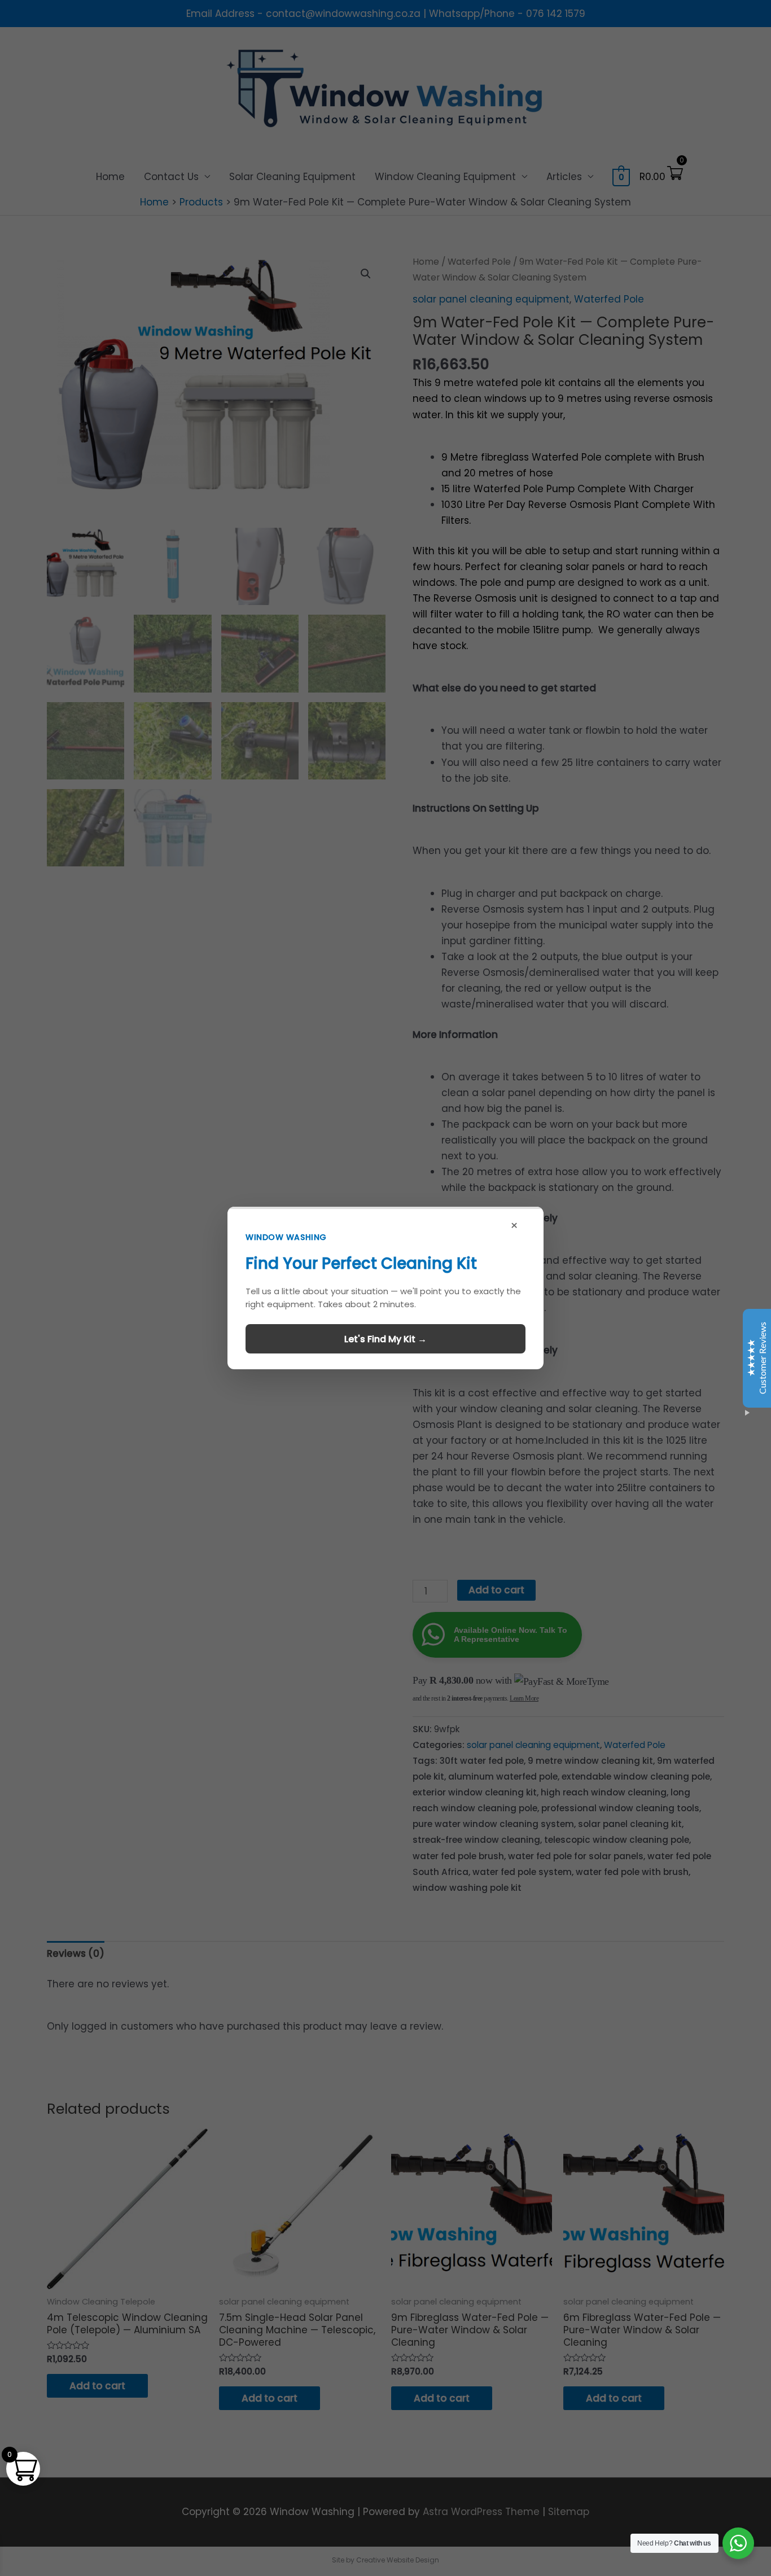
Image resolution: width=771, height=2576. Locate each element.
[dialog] (385, 1288)
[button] (385, 1288)
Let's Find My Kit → (385, 1339)
